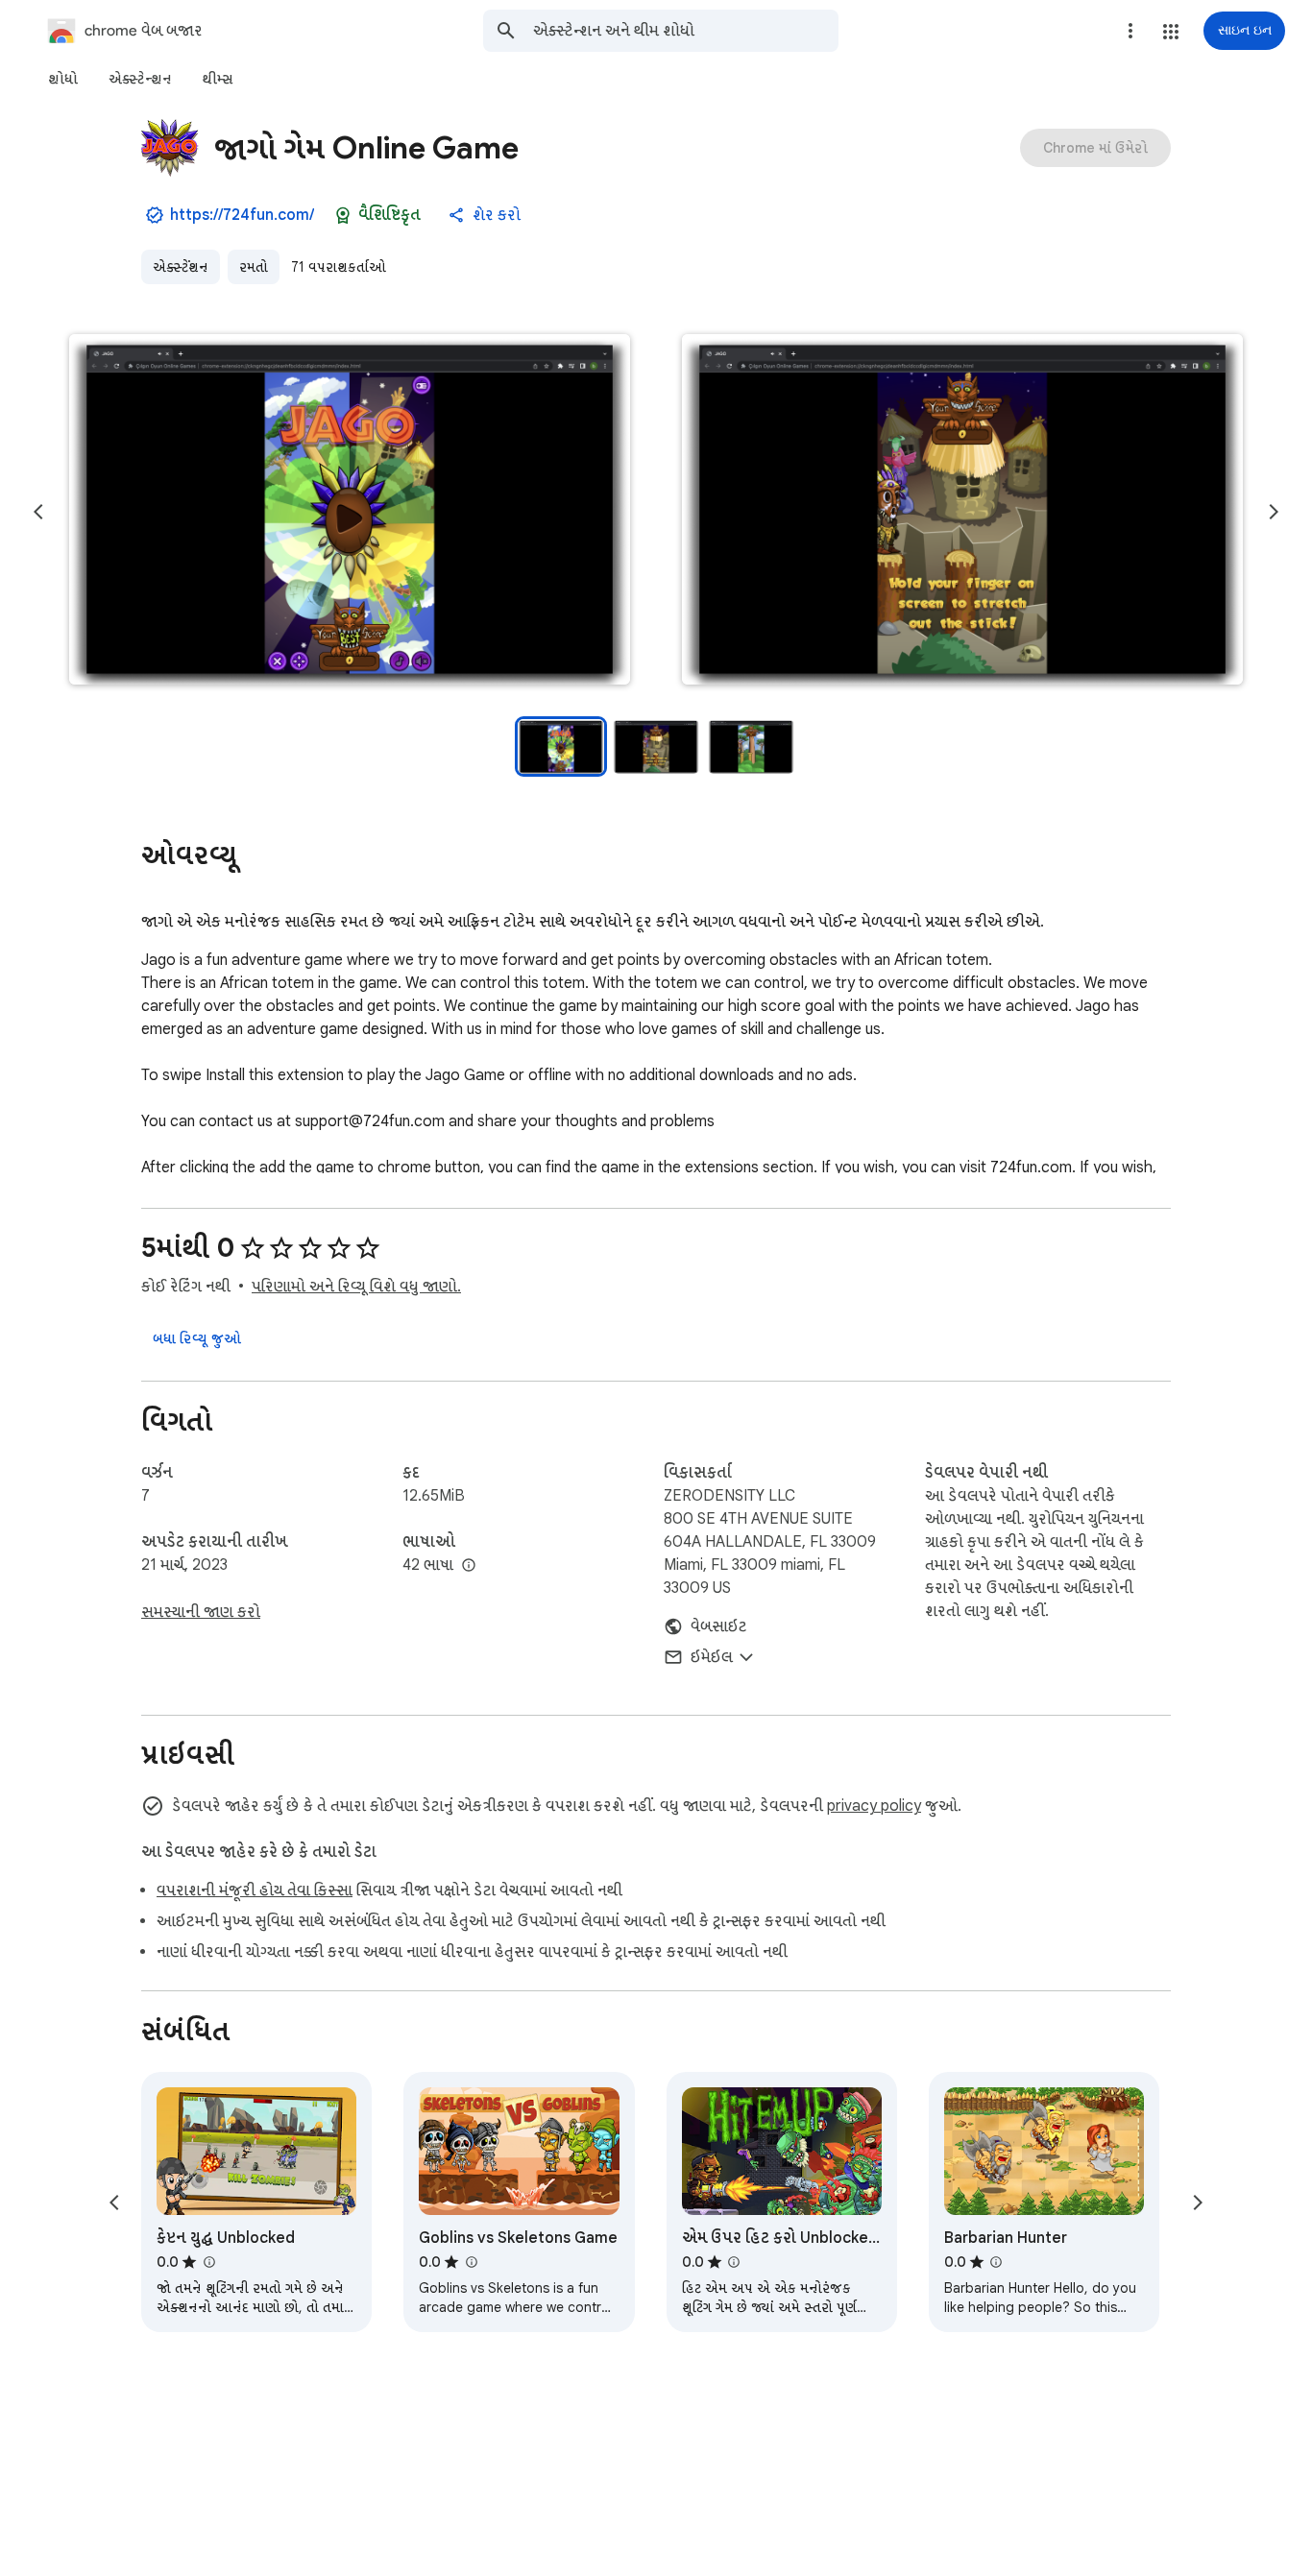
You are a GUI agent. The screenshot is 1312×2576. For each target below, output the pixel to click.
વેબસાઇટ (719, 1626)
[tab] (63, 79)
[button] (1171, 32)
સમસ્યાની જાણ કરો (201, 1612)
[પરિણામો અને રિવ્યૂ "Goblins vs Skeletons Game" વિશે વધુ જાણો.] (471, 2262)
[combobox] (686, 31)
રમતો (254, 267)
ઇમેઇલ (712, 1657)
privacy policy (874, 1806)
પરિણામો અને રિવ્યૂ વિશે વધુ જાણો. (356, 1287)
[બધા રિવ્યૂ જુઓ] (197, 1338)
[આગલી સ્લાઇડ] (1274, 512)
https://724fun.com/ (242, 215)
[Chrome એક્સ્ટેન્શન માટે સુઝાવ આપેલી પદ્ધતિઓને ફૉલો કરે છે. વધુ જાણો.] (343, 215)
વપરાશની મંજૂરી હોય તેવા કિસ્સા (255, 1890)
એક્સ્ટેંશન (181, 267)
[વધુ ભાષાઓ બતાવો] (469, 1566)
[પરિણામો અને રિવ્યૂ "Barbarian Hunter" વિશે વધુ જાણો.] (996, 2262)
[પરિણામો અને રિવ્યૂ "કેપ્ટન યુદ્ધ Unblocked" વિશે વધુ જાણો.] (208, 2262)
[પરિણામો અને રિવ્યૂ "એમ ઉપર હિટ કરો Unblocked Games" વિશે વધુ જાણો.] (734, 2262)
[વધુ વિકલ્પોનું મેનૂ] (1130, 31)
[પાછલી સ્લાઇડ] (38, 512)
